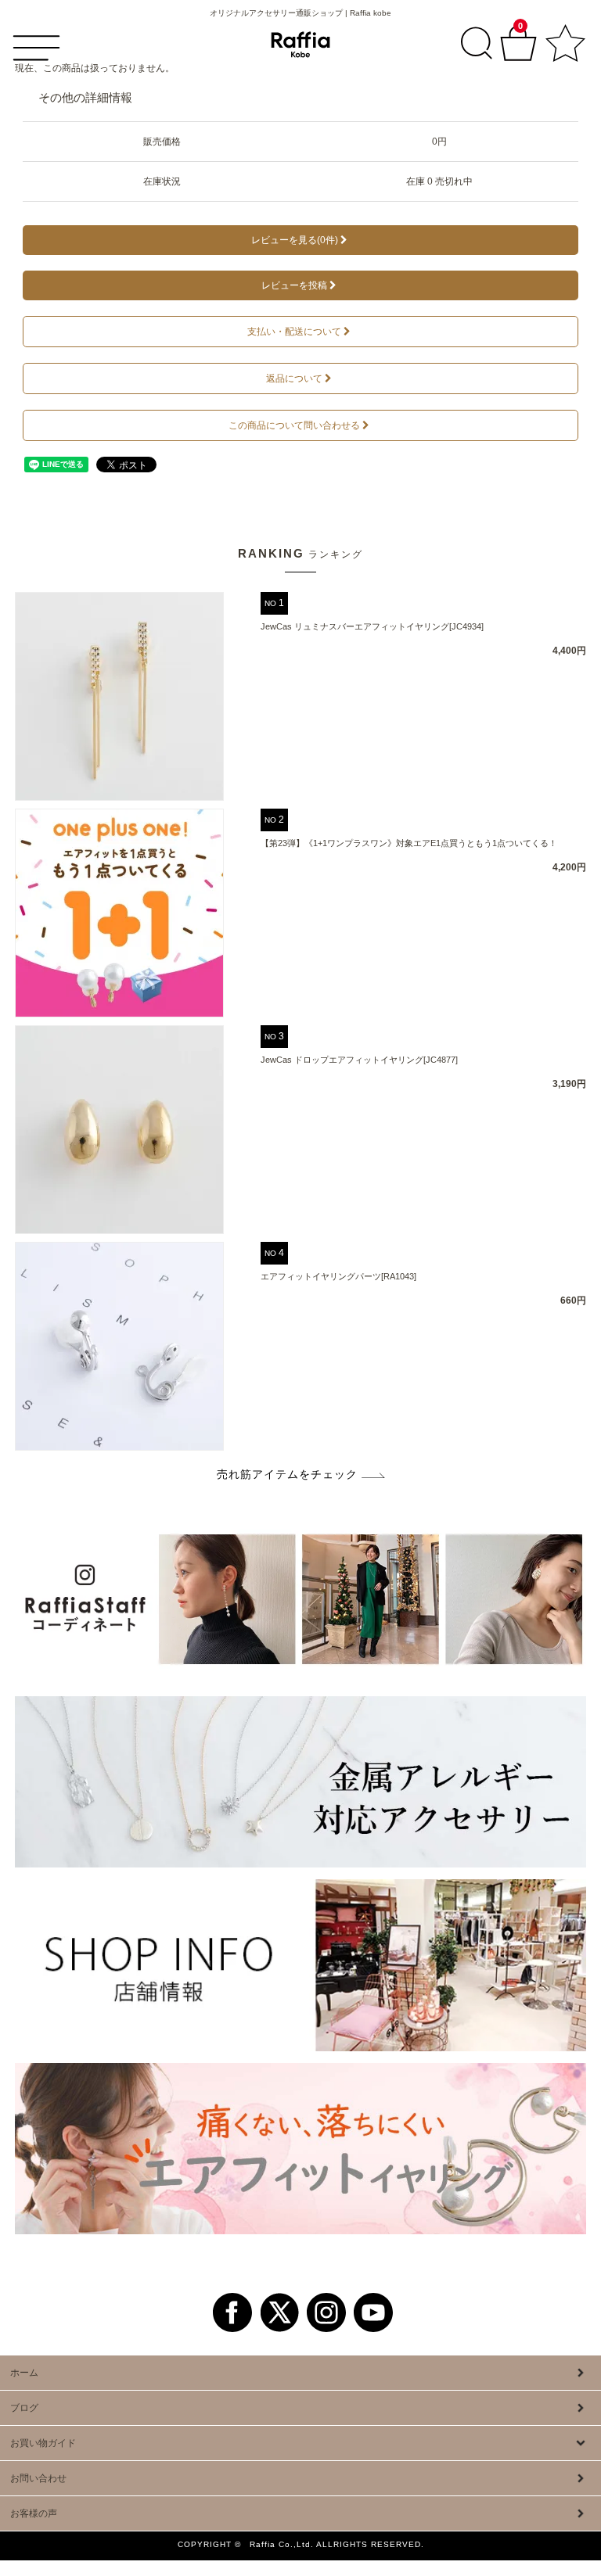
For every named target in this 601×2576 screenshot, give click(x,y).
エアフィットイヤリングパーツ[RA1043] (338, 1276)
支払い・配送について (294, 332)
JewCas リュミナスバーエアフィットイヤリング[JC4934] (372, 626)
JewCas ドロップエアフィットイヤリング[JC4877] (359, 1060)
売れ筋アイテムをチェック (287, 1474)
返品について (294, 379)
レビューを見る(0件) (295, 240)
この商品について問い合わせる (294, 425)
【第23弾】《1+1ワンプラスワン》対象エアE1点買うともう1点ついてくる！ (409, 843)
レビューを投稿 (294, 285)
